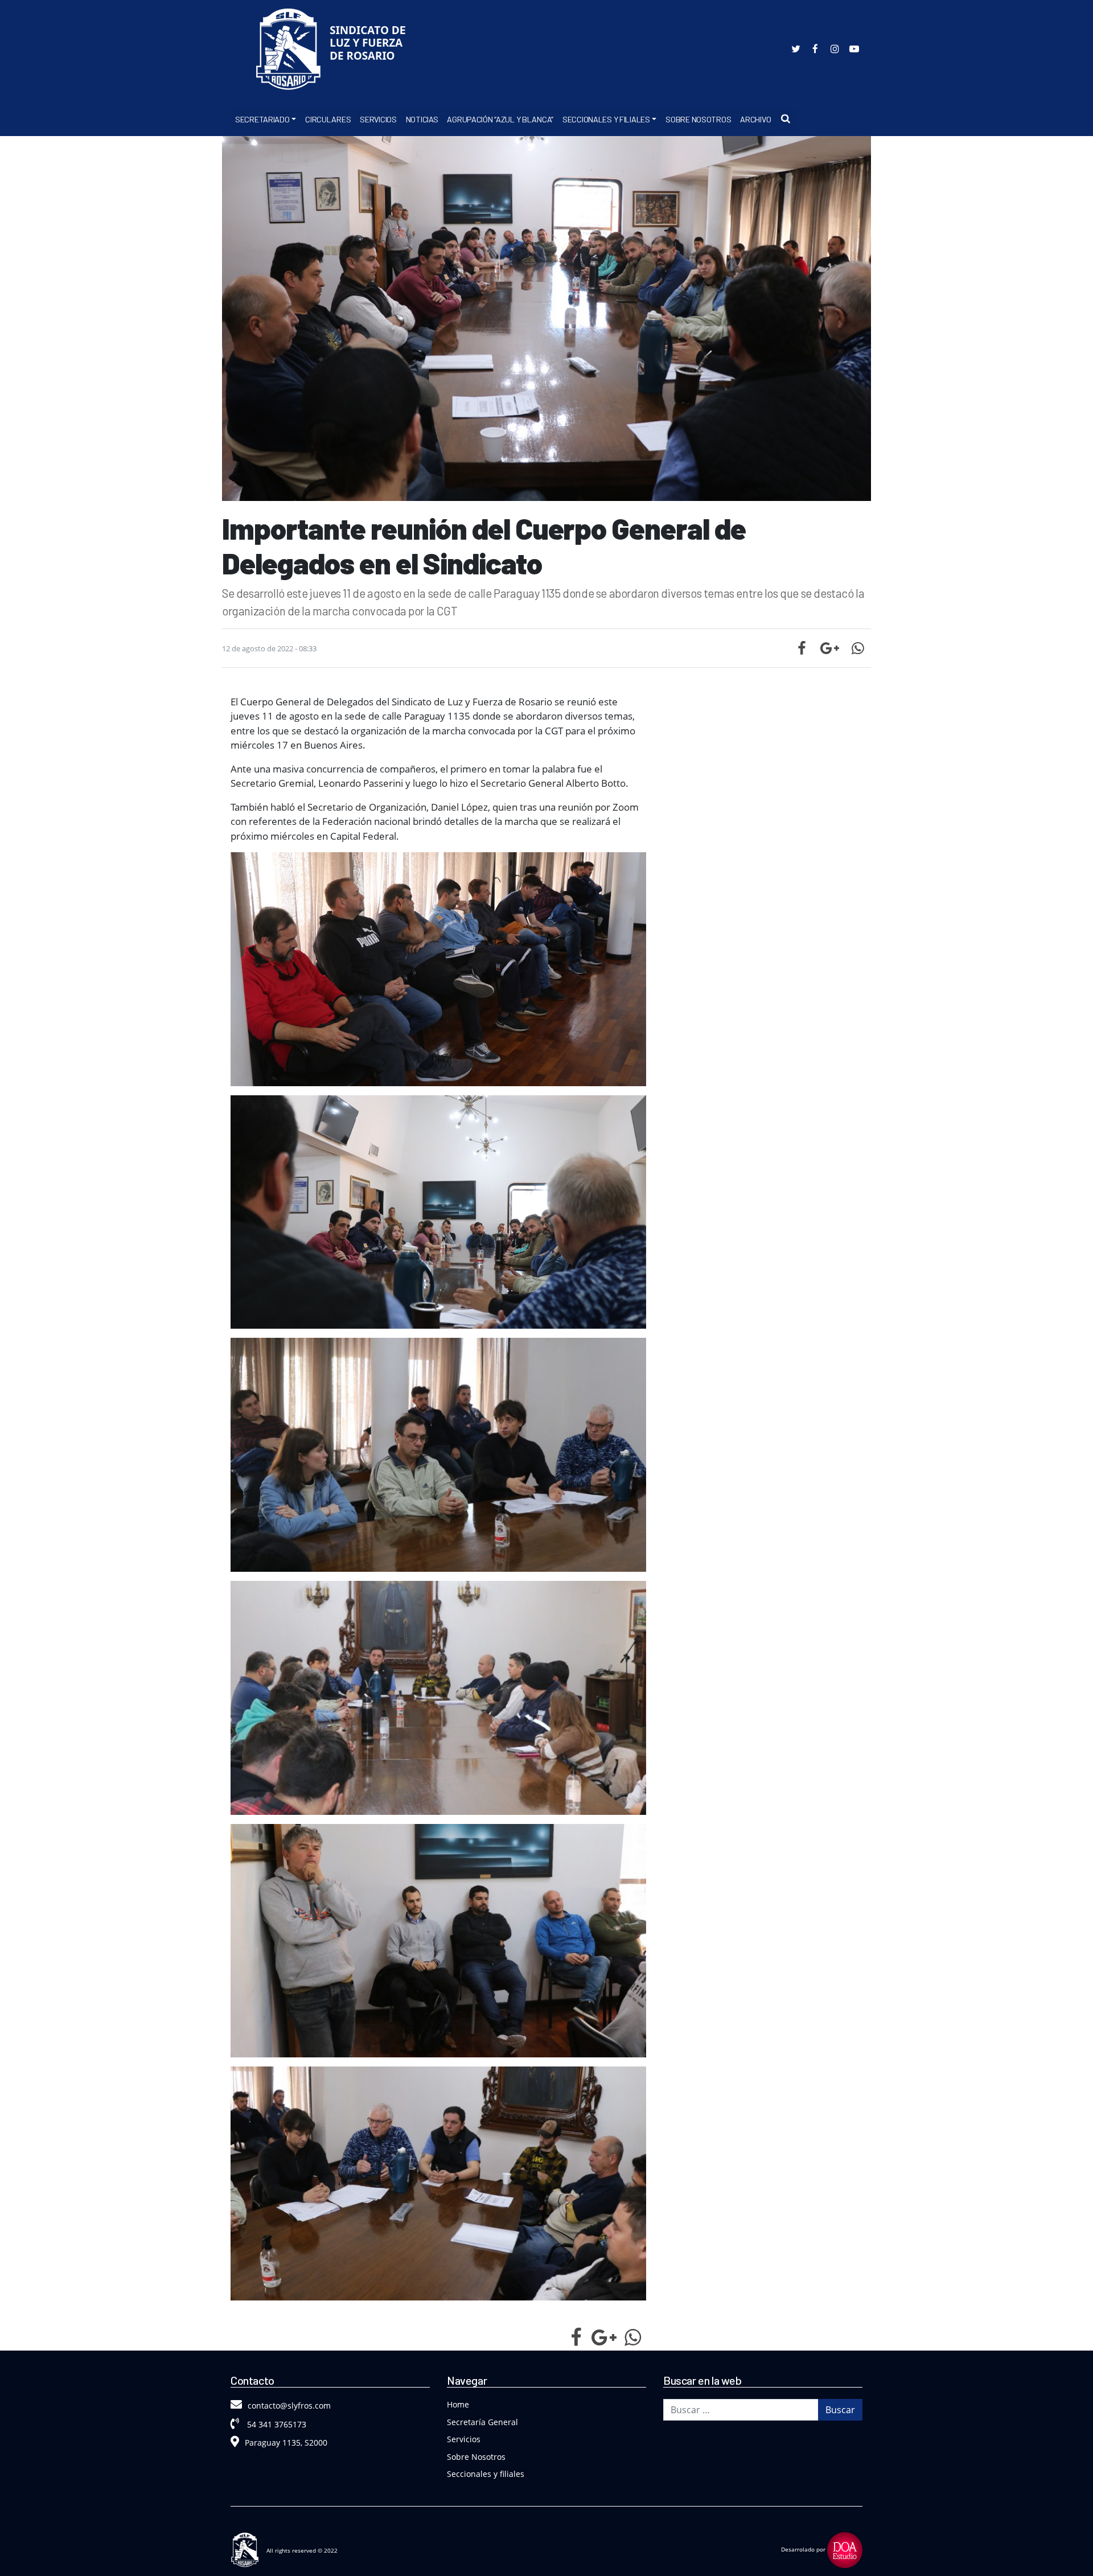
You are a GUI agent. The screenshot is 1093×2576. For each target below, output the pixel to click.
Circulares (328, 119)
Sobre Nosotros (698, 119)
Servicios (378, 119)
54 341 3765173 (276, 2424)
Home (458, 2404)
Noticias (422, 119)
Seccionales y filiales (486, 2474)
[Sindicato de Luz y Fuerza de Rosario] (336, 52)
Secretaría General (482, 2422)
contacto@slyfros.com (289, 2406)
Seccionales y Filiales (606, 119)
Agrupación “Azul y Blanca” (500, 119)
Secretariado (262, 119)
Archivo (755, 119)
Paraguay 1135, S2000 (286, 2443)
